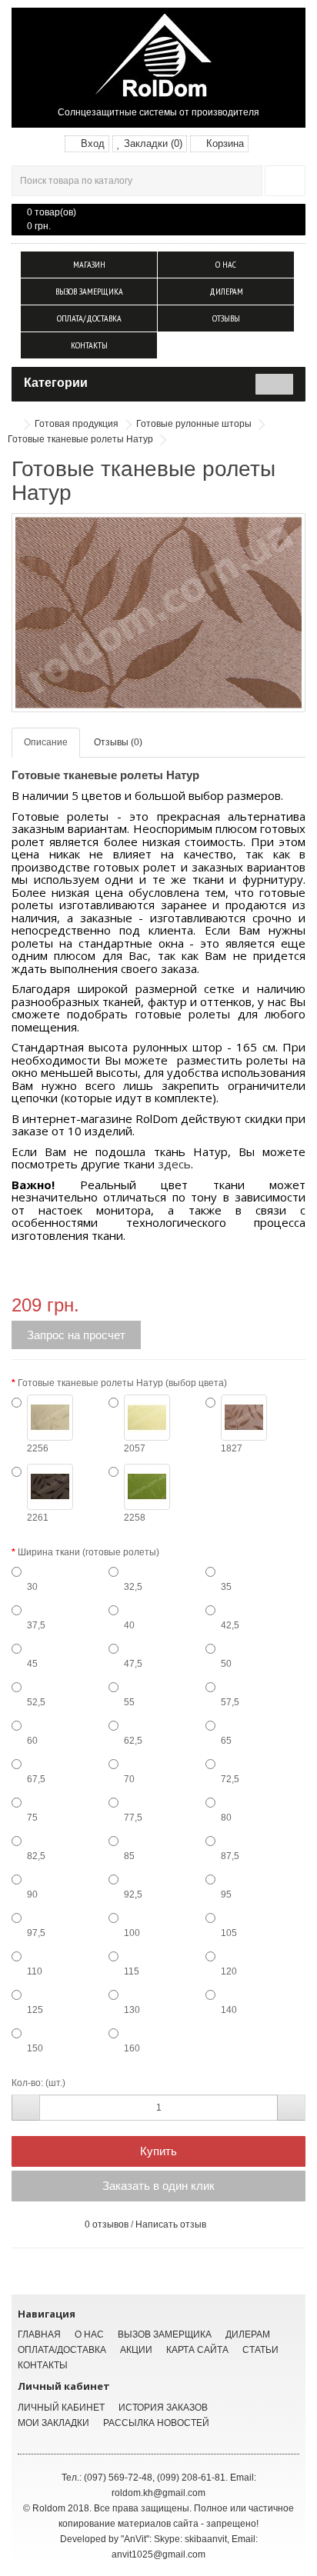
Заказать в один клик (158, 2186)
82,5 (36, 1856)
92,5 (133, 1895)
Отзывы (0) (118, 742)
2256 (38, 1448)
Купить (158, 2151)
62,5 (133, 1741)
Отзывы (226, 318)
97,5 (36, 1933)
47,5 (133, 1664)
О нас (226, 264)
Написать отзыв (171, 2224)
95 (226, 1895)
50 (226, 1664)
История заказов (163, 2408)
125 (35, 2010)
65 (226, 1741)
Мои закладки (53, 2423)
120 (229, 1971)
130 (132, 2010)
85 (129, 1856)
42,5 (230, 1625)
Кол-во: (27, 2083)
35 (226, 1587)
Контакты (89, 345)
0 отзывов (107, 2224)
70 (129, 1779)
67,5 (36, 1779)
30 (32, 1587)
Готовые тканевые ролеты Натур (80, 439)
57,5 (230, 1702)
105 (229, 1933)
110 (35, 1971)
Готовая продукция (77, 424)
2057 (135, 1448)
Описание (46, 742)
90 (32, 1895)
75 (32, 1818)
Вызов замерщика (89, 291)
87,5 (230, 1856)
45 (32, 1664)
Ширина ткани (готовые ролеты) (88, 1552)
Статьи (260, 2350)
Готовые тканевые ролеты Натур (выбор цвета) (122, 1383)
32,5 (133, 1587)
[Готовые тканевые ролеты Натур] (158, 613)
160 (132, 2048)
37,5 (36, 1625)
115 (132, 1971)
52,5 (36, 1702)
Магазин (89, 264)
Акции (136, 2350)
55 (129, 1702)
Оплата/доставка (89, 318)
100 (132, 1933)
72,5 (230, 1779)
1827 (232, 1448)
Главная (39, 2334)
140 (229, 2010)
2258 (135, 1518)
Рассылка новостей (156, 2423)
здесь (174, 1164)
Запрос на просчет (76, 1335)
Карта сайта (197, 2350)
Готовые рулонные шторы (194, 424)
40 (129, 1625)
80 (226, 1818)
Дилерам (226, 291)
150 (35, 2048)
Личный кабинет (61, 2408)
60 (32, 1741)
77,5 (133, 1818)
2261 (38, 1518)
